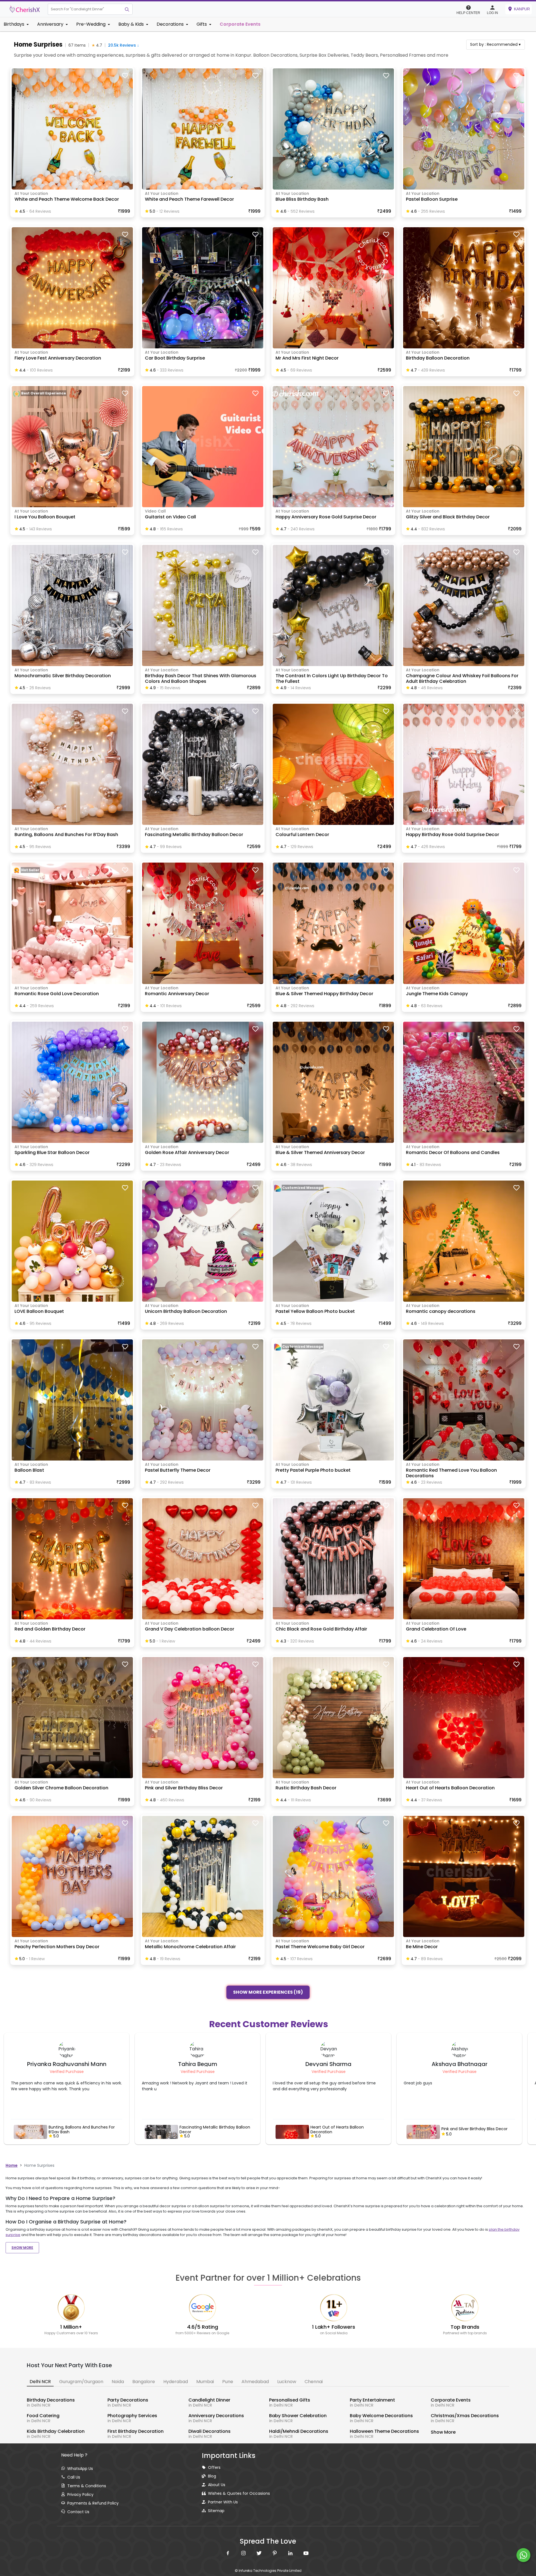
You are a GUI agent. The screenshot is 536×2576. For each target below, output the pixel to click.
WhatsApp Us (80, 2469)
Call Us (74, 2477)
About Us (217, 2485)
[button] (85, 9)
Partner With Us (223, 2502)
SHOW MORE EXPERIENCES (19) (268, 1993)
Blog (212, 2476)
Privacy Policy (80, 2494)
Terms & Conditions (87, 2486)
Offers (214, 2467)
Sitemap (216, 2511)
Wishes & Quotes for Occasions (239, 2493)
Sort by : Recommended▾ (495, 44)
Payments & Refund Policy (93, 2503)
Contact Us (78, 2512)
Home (12, 2165)
